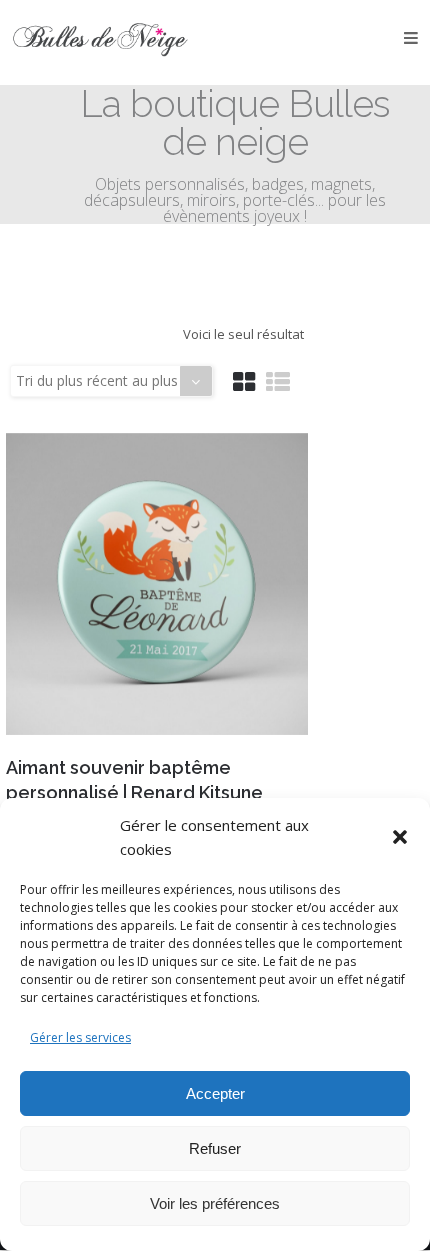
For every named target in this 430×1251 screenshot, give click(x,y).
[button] (400, 837)
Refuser (215, 1148)
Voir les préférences (215, 1203)
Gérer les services (80, 1037)
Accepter (215, 1093)
